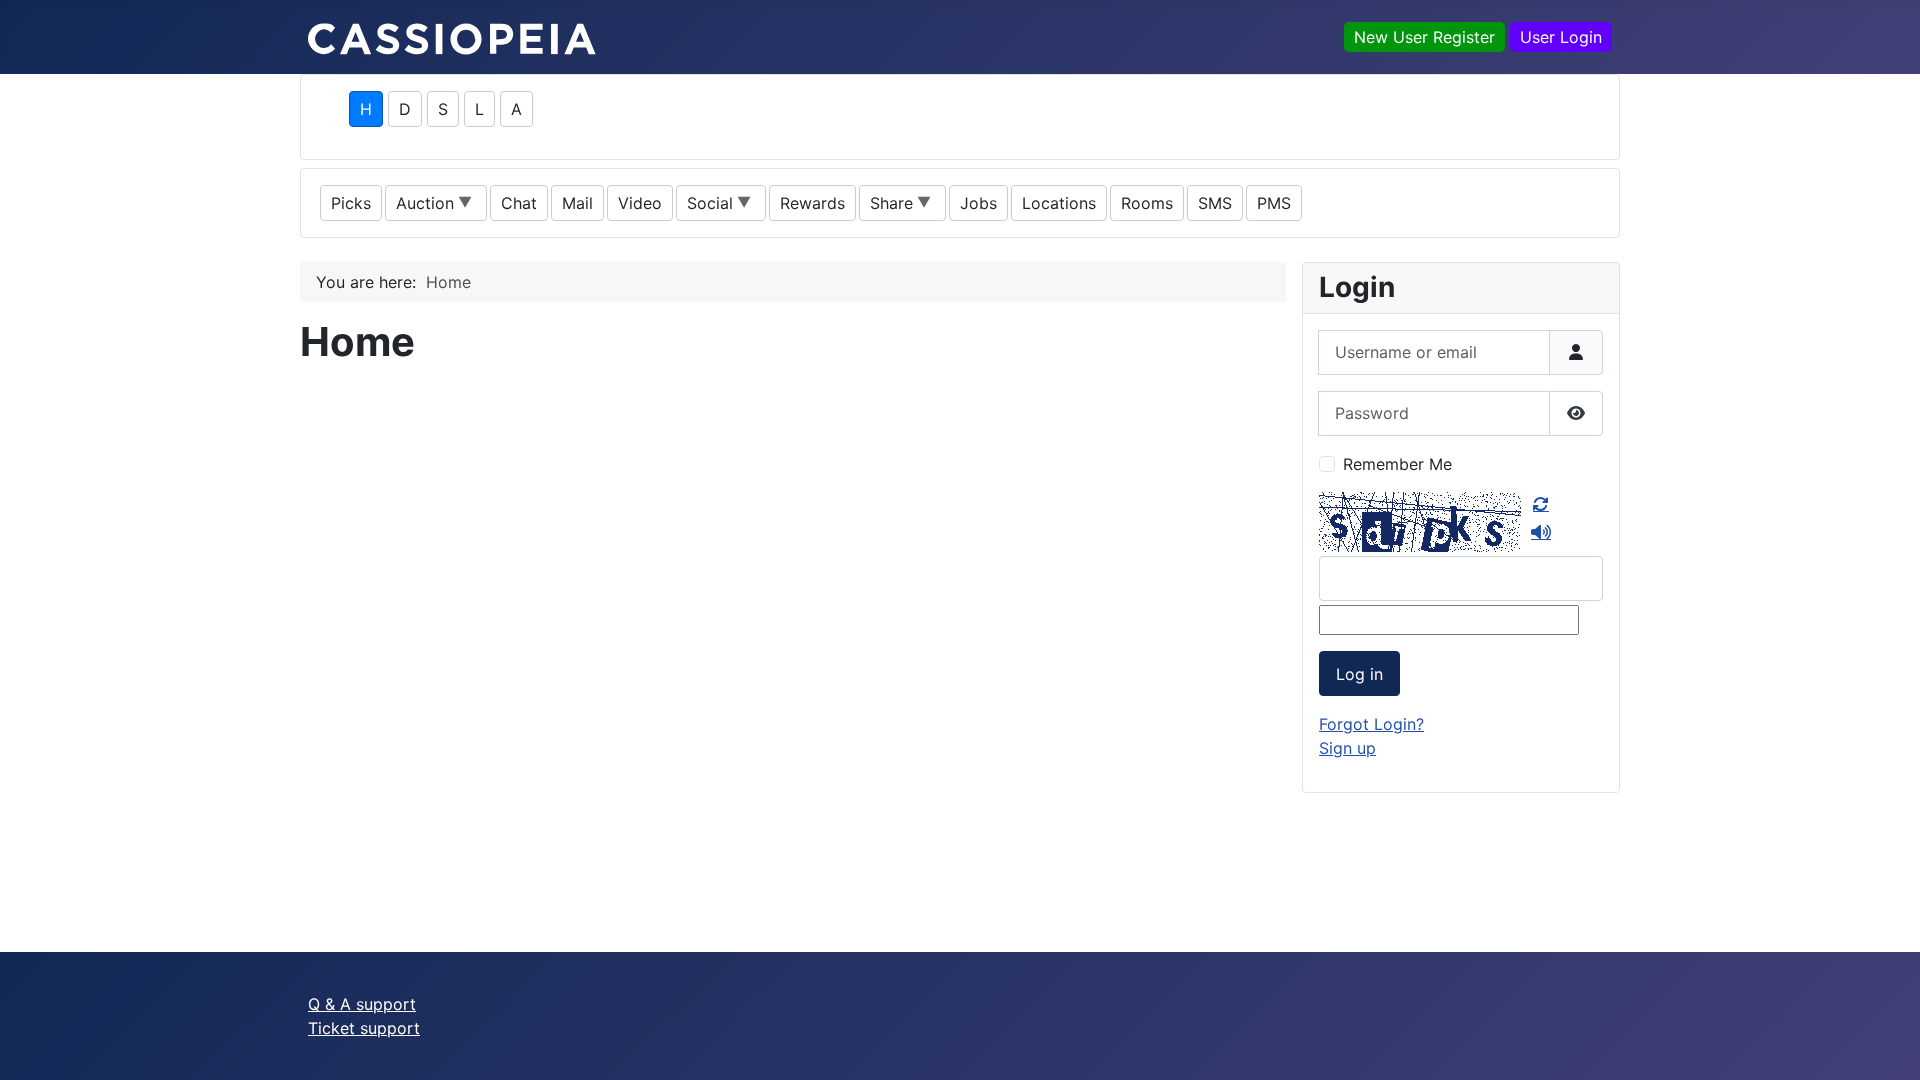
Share (891, 203)
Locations (1059, 203)
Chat (519, 203)
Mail (577, 203)
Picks (351, 203)
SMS (1215, 203)
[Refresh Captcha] (1541, 504)
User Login (1561, 37)
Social (710, 203)
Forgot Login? (1371, 724)
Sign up (1347, 748)
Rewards (812, 203)
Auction (425, 203)
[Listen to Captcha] (1541, 532)
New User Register (1424, 37)
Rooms (1147, 203)
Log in (1359, 674)
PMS (1274, 203)
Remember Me (1397, 464)
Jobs (978, 203)
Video (640, 203)
